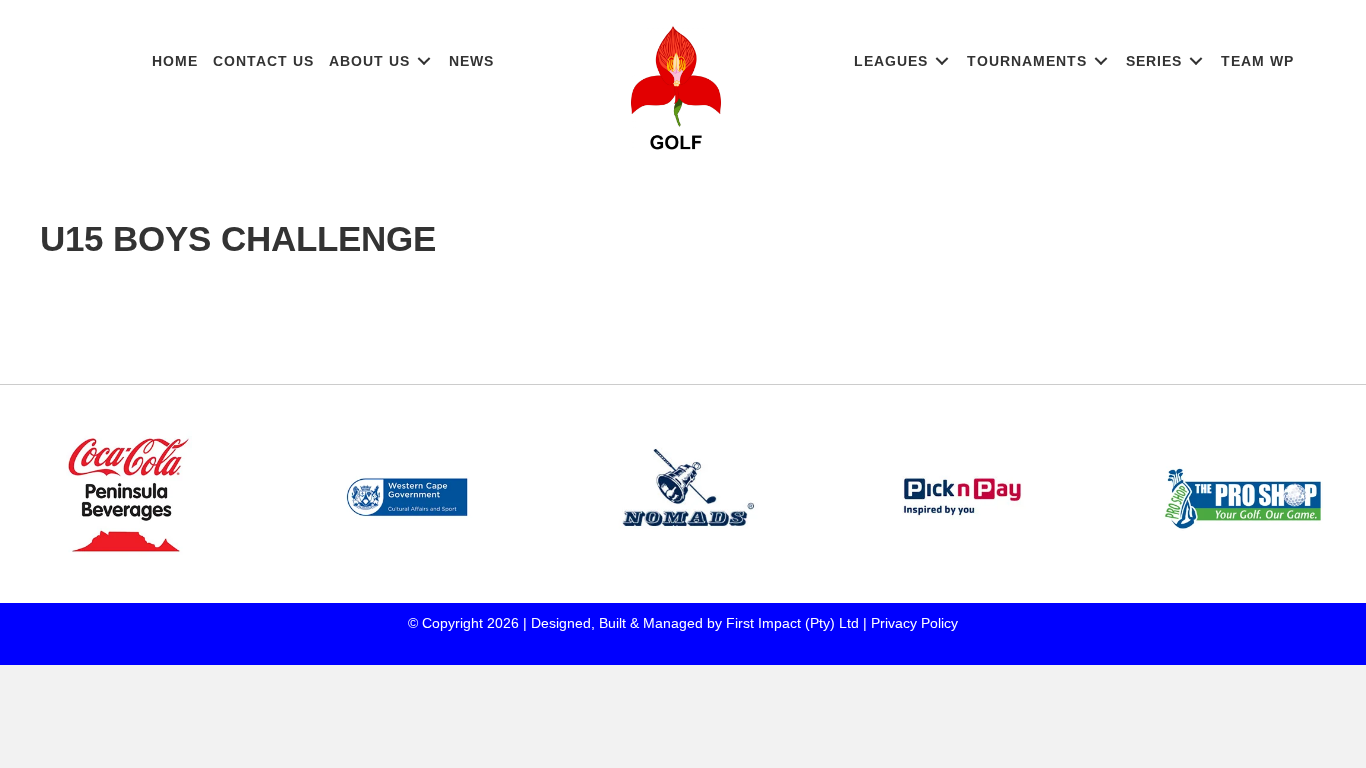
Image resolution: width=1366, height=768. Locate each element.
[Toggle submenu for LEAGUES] (942, 61)
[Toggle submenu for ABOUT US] (424, 61)
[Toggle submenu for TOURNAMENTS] (1101, 61)
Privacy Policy (914, 623)
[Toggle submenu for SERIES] (1196, 61)
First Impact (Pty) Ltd (792, 623)
